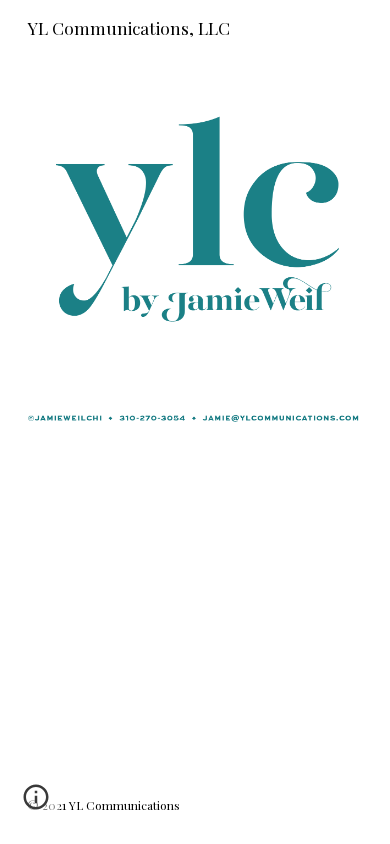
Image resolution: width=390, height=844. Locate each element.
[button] (36, 804)
